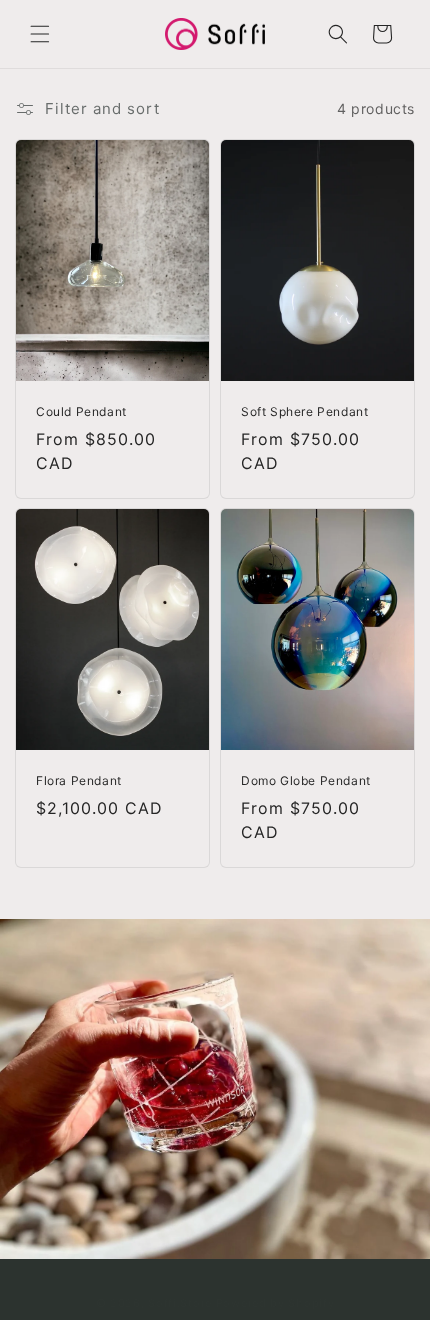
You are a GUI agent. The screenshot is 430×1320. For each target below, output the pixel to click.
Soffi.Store (180, 1303)
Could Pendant (81, 411)
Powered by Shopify (275, 1303)
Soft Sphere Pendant (304, 411)
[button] (40, 34)
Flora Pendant (79, 781)
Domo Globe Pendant (306, 781)
